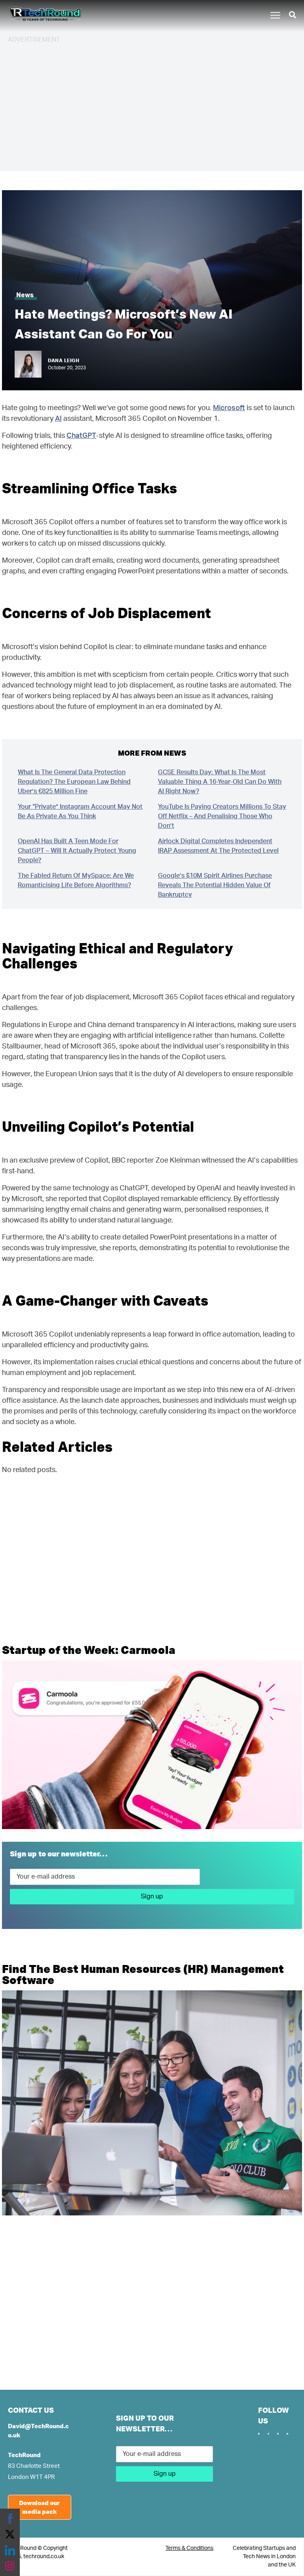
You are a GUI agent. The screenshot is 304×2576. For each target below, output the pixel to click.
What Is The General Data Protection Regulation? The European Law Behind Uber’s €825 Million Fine (74, 782)
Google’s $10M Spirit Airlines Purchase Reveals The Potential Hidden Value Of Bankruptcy (215, 885)
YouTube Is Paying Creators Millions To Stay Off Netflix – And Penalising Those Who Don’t (222, 816)
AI (58, 419)
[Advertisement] (152, 106)
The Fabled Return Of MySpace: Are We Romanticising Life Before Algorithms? (76, 880)
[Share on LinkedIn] (10, 2550)
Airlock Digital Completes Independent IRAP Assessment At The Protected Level (218, 846)
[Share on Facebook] (10, 2519)
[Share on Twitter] (10, 2534)
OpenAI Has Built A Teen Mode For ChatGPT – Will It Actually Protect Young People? (77, 851)
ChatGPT (81, 436)
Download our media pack (39, 2507)
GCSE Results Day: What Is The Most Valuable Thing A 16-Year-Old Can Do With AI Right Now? (220, 782)
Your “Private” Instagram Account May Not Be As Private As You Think (80, 812)
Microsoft (229, 408)
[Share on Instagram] (10, 2566)
